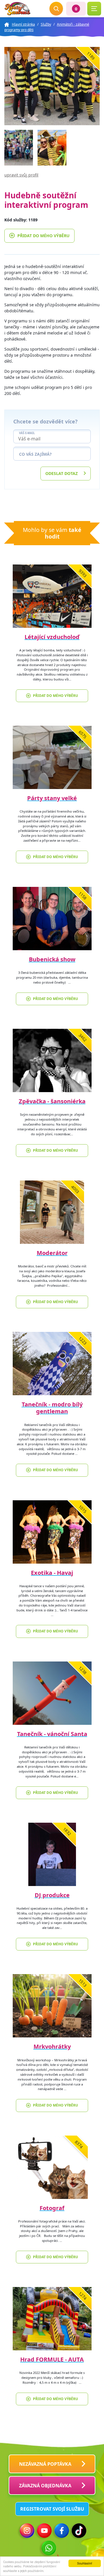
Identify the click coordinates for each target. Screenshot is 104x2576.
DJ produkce (52, 1895)
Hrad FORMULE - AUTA (52, 2359)
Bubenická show (52, 959)
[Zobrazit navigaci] (94, 9)
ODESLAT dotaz (62, 473)
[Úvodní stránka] (17, 9)
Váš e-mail (27, 433)
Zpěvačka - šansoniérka (52, 1101)
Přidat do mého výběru (43, 236)
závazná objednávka (45, 2486)
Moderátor (52, 1253)
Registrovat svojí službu (52, 2509)
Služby (46, 24)
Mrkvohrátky (52, 2046)
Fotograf (52, 2208)
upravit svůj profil (21, 175)
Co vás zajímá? (35, 454)
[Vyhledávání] (56, 9)
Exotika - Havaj (52, 1573)
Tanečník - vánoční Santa (52, 1734)
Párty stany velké (52, 798)
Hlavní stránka (23, 24)
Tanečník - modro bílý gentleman (52, 1408)
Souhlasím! (85, 2563)
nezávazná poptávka (45, 2464)
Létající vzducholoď (52, 637)
